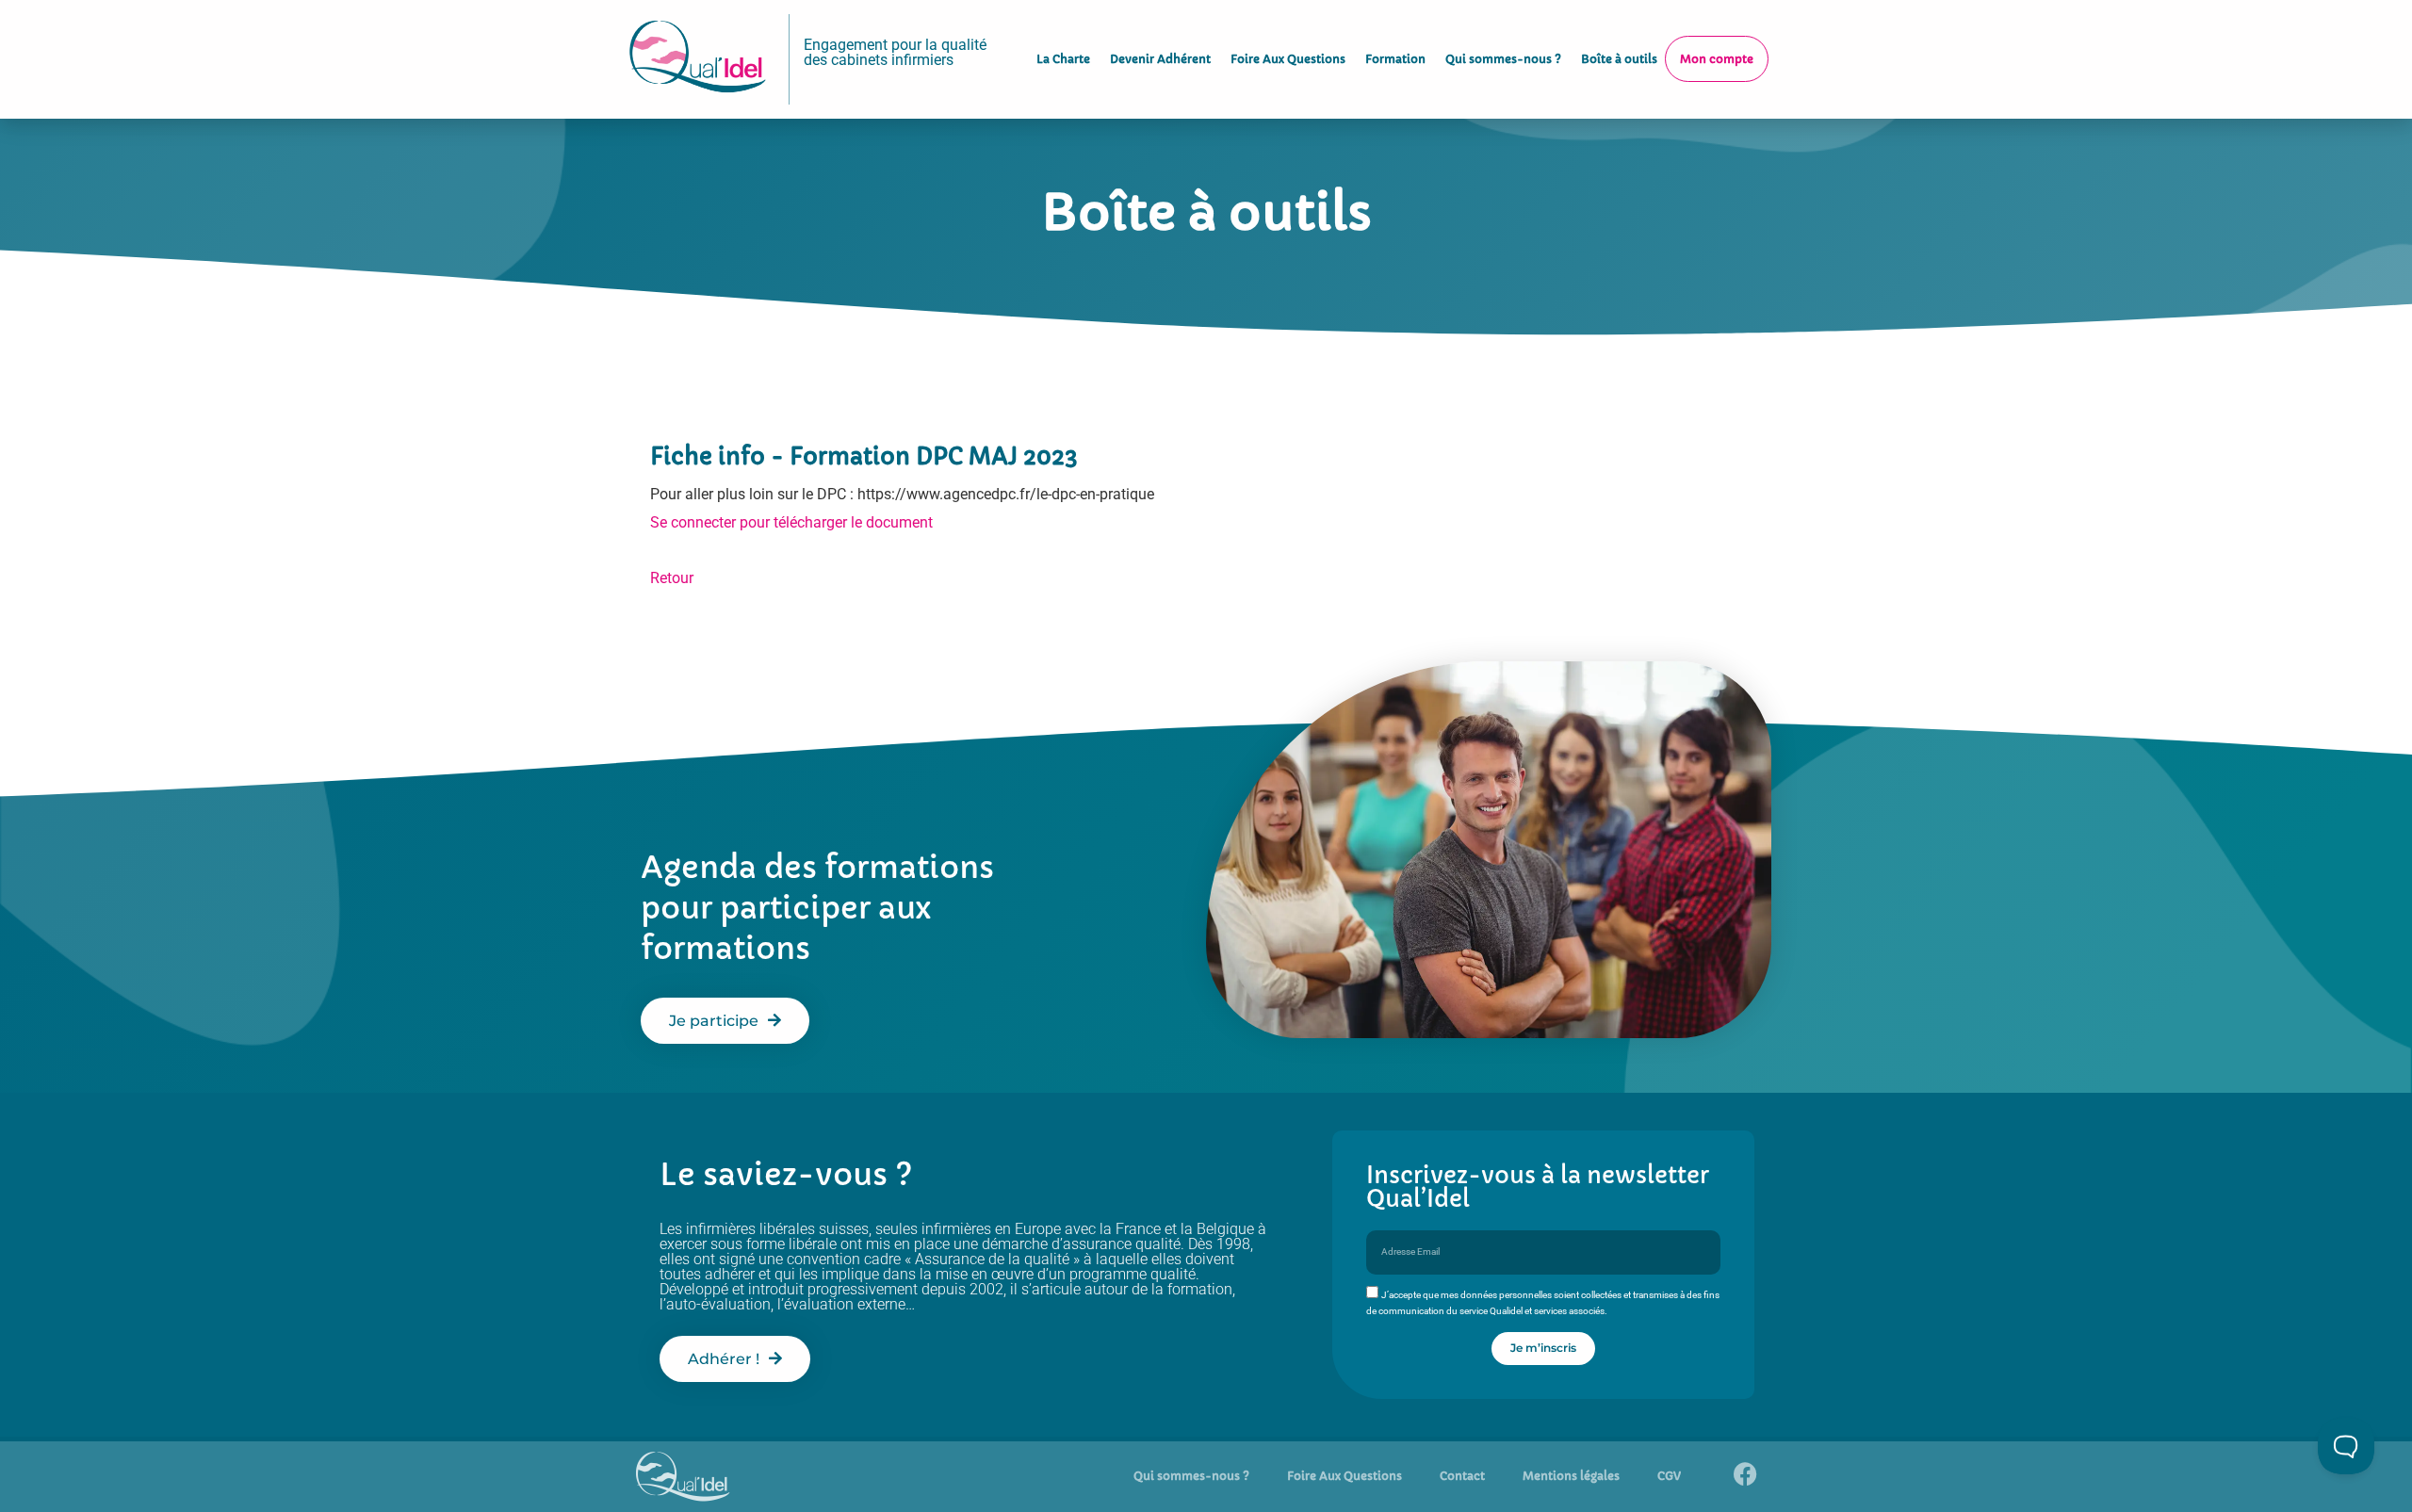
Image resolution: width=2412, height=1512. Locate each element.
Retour (672, 578)
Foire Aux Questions (1288, 59)
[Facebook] (1745, 1474)
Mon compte (1717, 59)
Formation (1395, 59)
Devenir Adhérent (1160, 59)
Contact (1462, 1476)
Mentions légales (1571, 1476)
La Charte (1063, 59)
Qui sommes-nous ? (1503, 59)
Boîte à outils (1619, 59)
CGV (1669, 1476)
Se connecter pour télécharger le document (791, 522)
